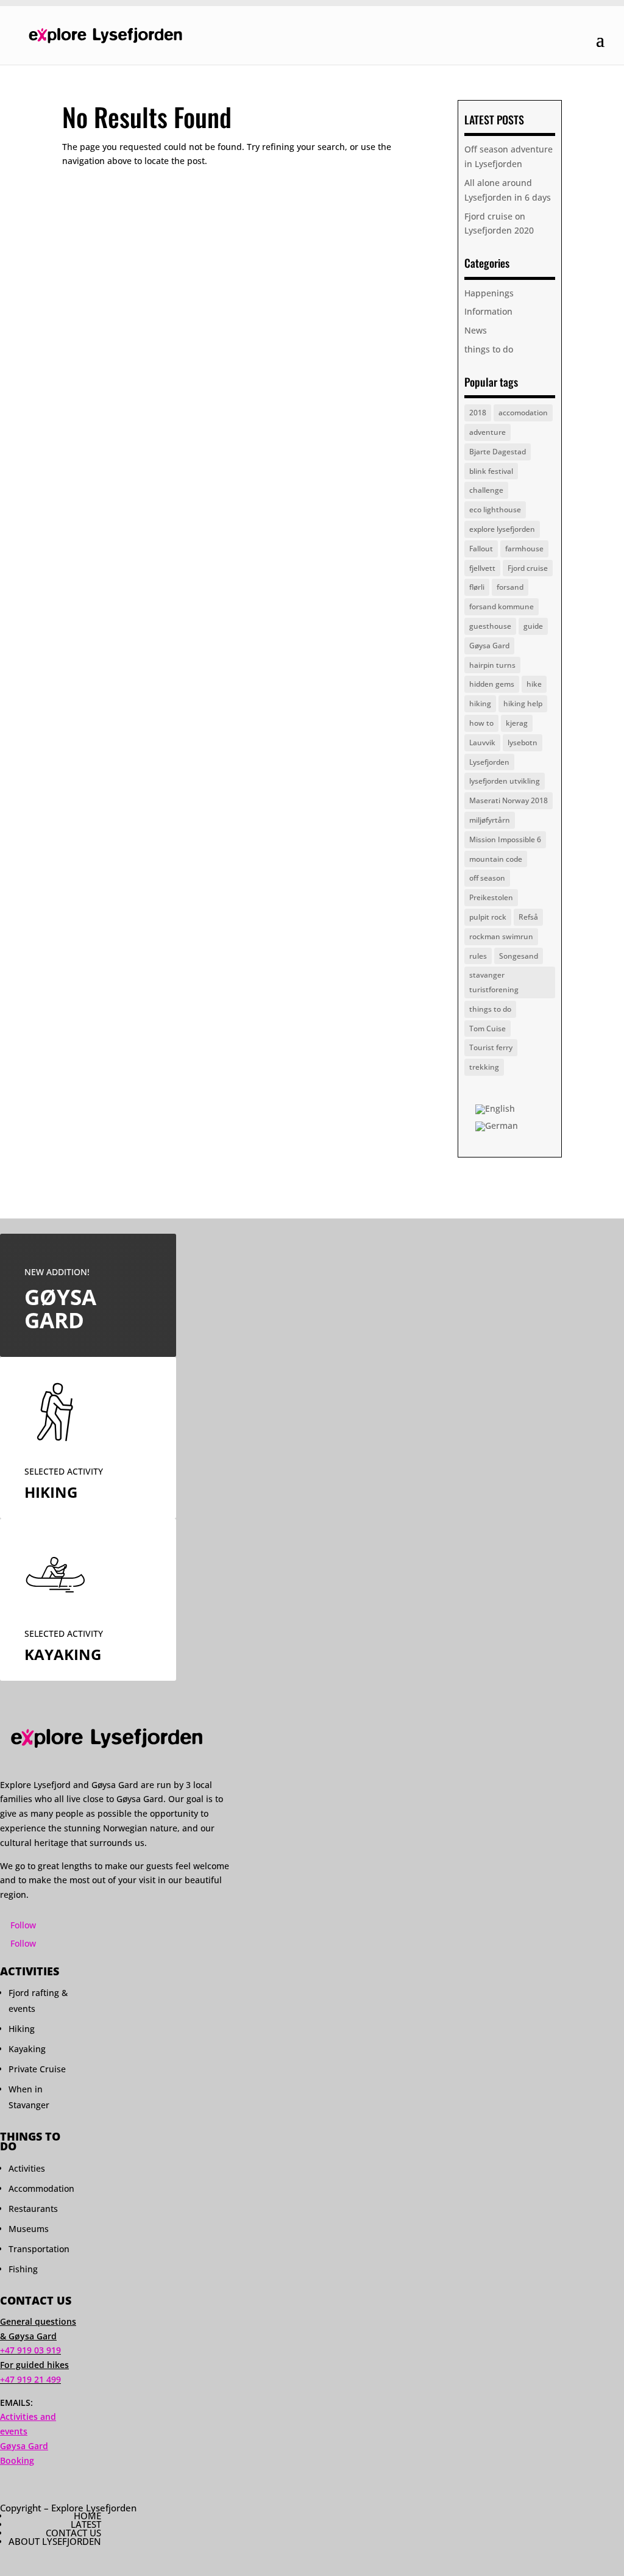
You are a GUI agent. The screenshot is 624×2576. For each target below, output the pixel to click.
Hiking (22, 2029)
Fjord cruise (528, 568)
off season (487, 878)
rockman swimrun (501, 936)
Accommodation (41, 2188)
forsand (510, 587)
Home (87, 2516)
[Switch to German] (497, 1126)
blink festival (491, 471)
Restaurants (33, 2209)
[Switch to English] (495, 1110)
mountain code (496, 859)
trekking (484, 1067)
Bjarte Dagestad (498, 452)
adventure (487, 432)
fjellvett (482, 568)
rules (478, 956)
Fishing (23, 2269)
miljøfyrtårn (490, 820)
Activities (27, 2168)
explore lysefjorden (502, 529)
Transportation (39, 2249)
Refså (528, 917)
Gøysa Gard (489, 646)
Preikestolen (491, 897)
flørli (477, 587)
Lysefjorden (489, 762)
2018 (478, 413)
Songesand (519, 956)
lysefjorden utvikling (505, 781)
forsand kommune (502, 606)
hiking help (523, 703)
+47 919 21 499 (30, 2379)
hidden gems (492, 684)
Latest (86, 2524)
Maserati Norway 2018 (509, 800)
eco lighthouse (495, 510)
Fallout (481, 549)
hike (534, 684)
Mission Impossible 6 (505, 839)
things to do (489, 349)
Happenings (489, 293)
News (476, 330)
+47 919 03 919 (30, 2350)
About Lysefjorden (55, 2541)
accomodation (523, 413)
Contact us (73, 2533)
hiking (480, 703)
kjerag (517, 723)
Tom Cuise (487, 1029)
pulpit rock (488, 917)
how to (481, 723)
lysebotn (523, 742)
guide (533, 626)
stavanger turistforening (494, 982)
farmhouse (524, 549)
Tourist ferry (491, 1047)
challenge (486, 490)
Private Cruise (37, 2069)
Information (488, 311)
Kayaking (27, 2049)
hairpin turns (492, 665)
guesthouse (490, 626)
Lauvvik (482, 742)
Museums (29, 2229)
